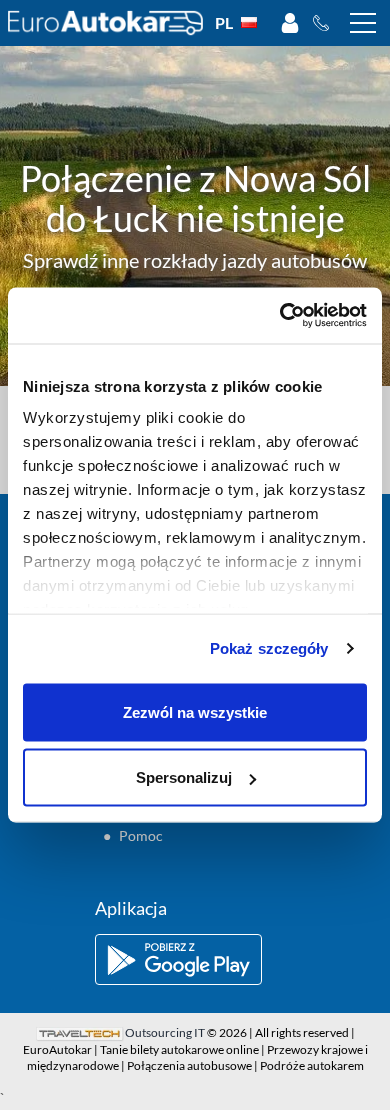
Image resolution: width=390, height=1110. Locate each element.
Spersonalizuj (184, 777)
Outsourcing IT (165, 1032)
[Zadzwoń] (326, 23)
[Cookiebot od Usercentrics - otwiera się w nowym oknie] (280, 316)
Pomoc (141, 835)
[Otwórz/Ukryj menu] (363, 23)
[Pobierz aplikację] (195, 959)
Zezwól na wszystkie (195, 711)
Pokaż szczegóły (269, 648)
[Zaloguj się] (290, 23)
